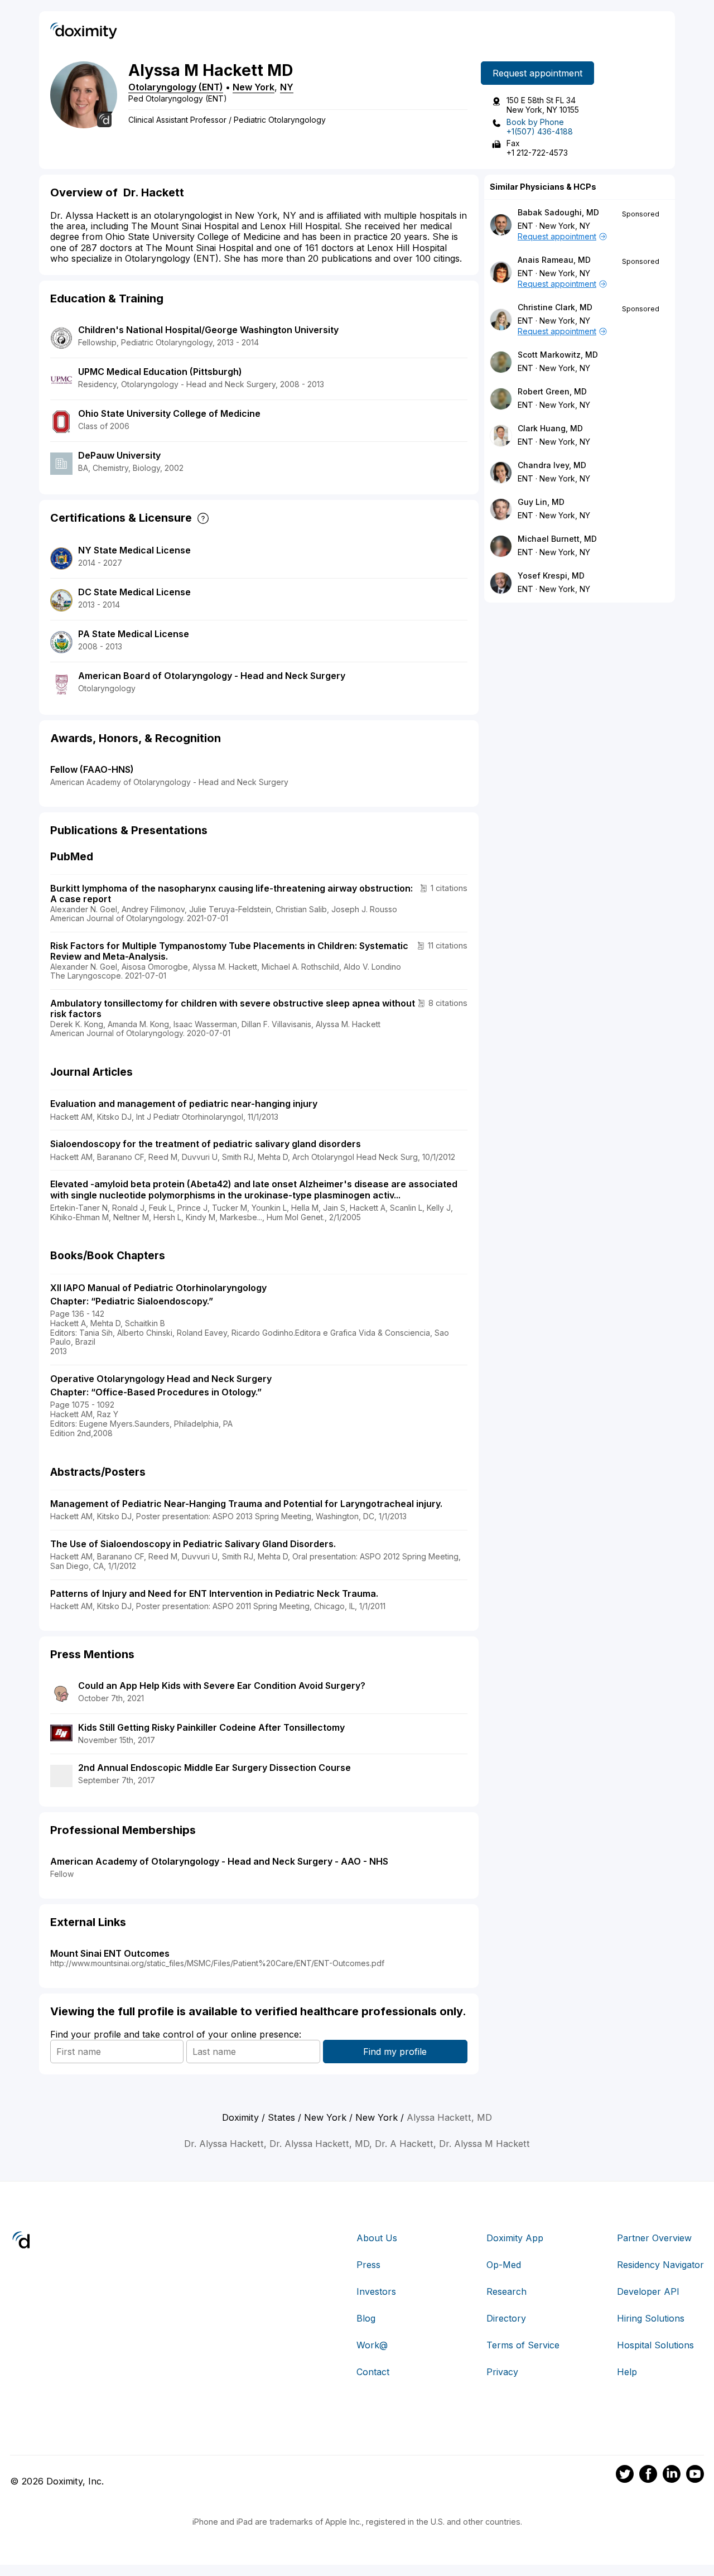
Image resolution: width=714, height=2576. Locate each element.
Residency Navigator (660, 2265)
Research (506, 2291)
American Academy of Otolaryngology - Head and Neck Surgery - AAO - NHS (219, 1861)
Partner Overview (654, 2238)
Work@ (372, 2345)
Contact (373, 2372)
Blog (366, 2318)
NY (287, 87)
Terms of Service (523, 2345)
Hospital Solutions (655, 2345)
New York (254, 87)
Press (368, 2265)
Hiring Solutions (651, 2318)
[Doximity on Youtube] (695, 2476)
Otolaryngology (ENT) (176, 87)
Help (627, 2372)
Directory (506, 2318)
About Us (377, 2238)
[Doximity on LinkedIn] (672, 2476)
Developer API (648, 2291)
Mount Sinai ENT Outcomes (110, 1953)
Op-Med (504, 2265)
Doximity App (515, 2238)
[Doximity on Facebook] (648, 2476)
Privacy (502, 2372)
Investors (376, 2291)
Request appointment (537, 73)
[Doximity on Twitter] (625, 2476)
